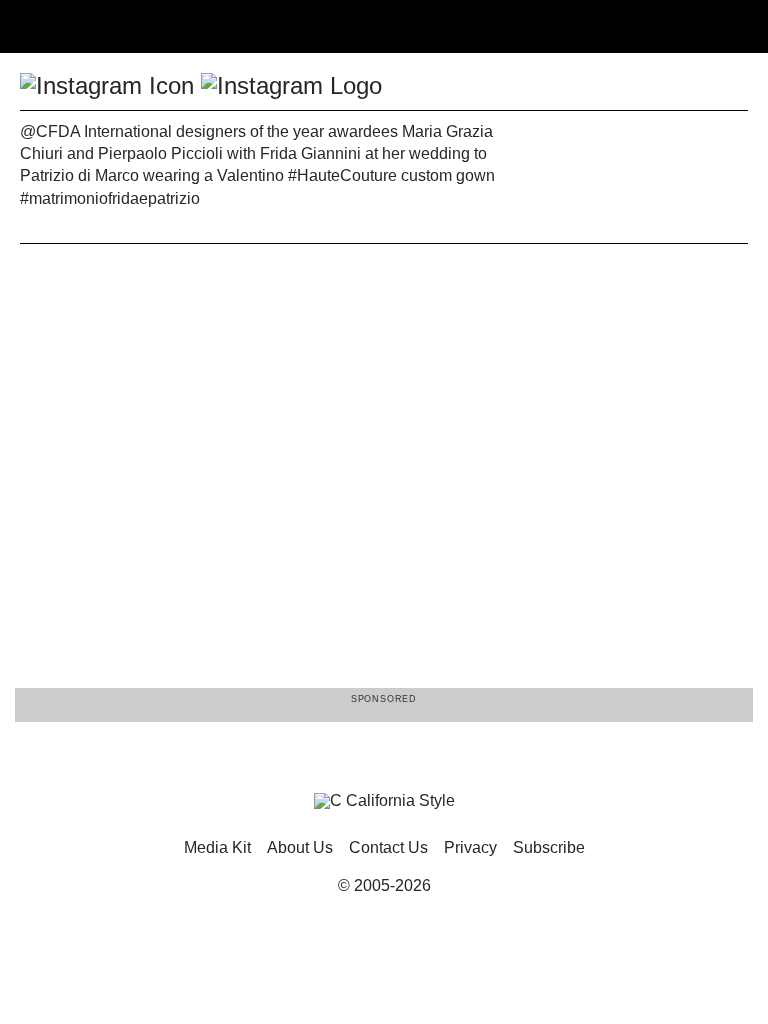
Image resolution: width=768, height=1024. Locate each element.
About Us (300, 847)
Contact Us (388, 847)
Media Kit (217, 847)
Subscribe (549, 847)
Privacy (470, 847)
